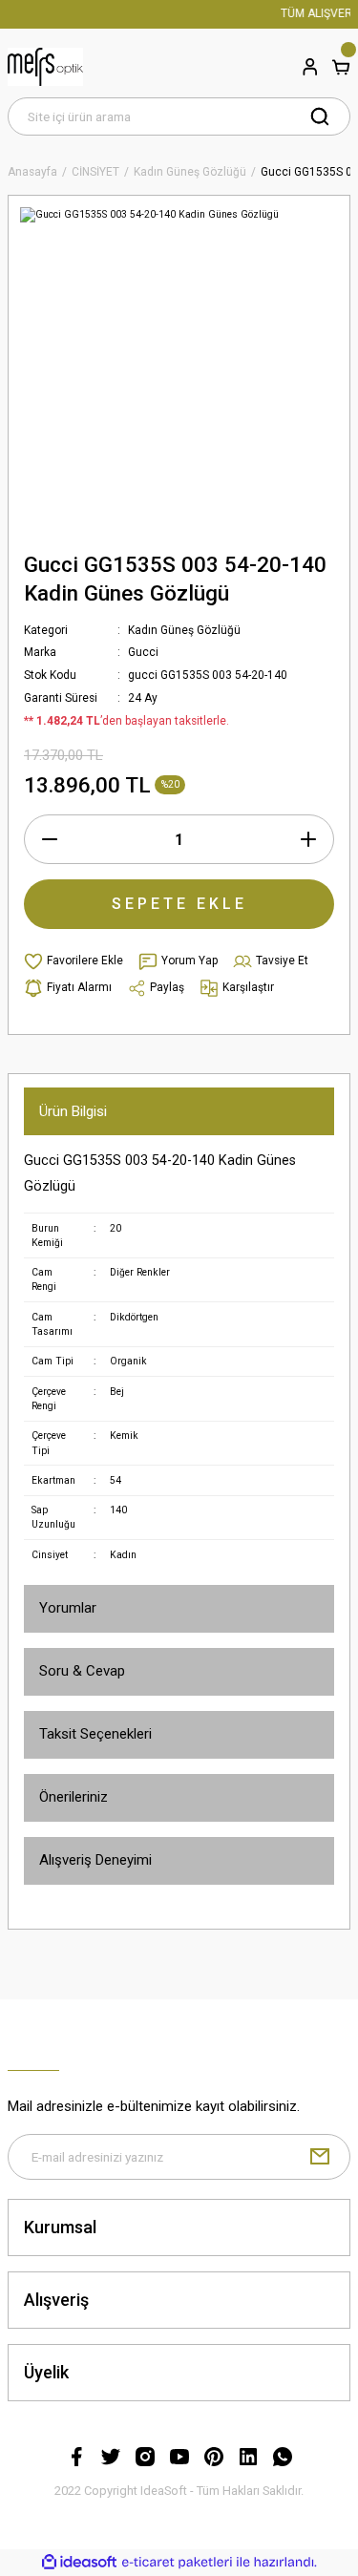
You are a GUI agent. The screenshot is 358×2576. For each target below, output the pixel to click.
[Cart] (341, 67)
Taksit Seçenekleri (95, 1734)
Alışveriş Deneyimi (95, 1860)
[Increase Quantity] (308, 839)
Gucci (143, 652)
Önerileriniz (74, 1797)
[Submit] (320, 2157)
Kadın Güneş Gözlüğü (184, 630)
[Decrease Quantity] (50, 839)
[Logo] (45, 67)
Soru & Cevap (82, 1671)
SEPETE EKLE (179, 904)
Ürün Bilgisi (73, 1111)
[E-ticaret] (177, 2562)
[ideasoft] (79, 2563)
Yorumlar (68, 1608)
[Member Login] (310, 67)
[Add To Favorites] (74, 961)
